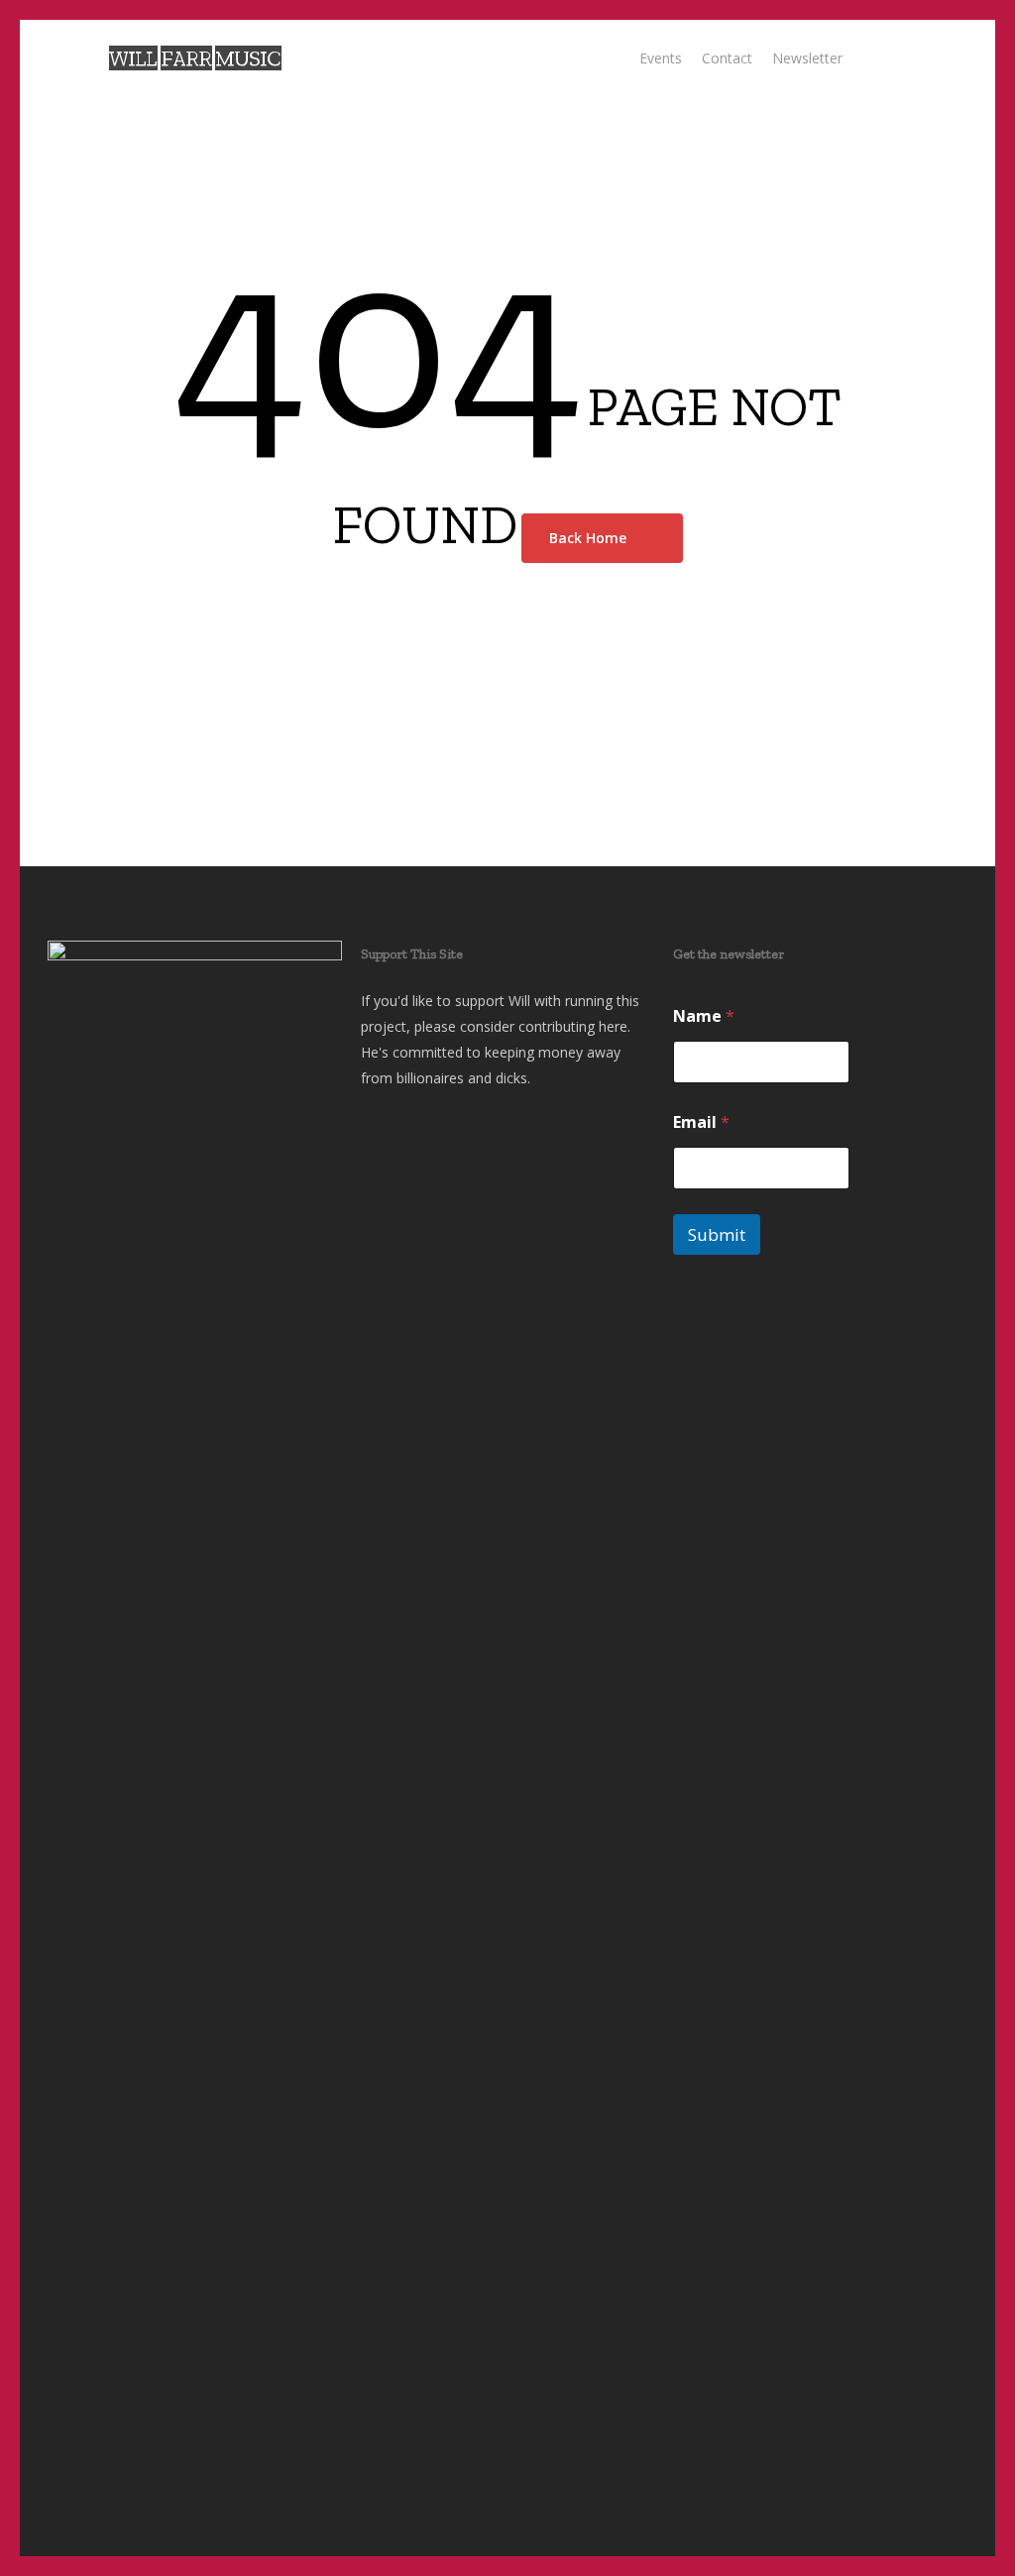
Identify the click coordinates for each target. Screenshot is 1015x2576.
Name (704, 1016)
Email (701, 1122)
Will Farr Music (195, 58)
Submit (717, 1234)
